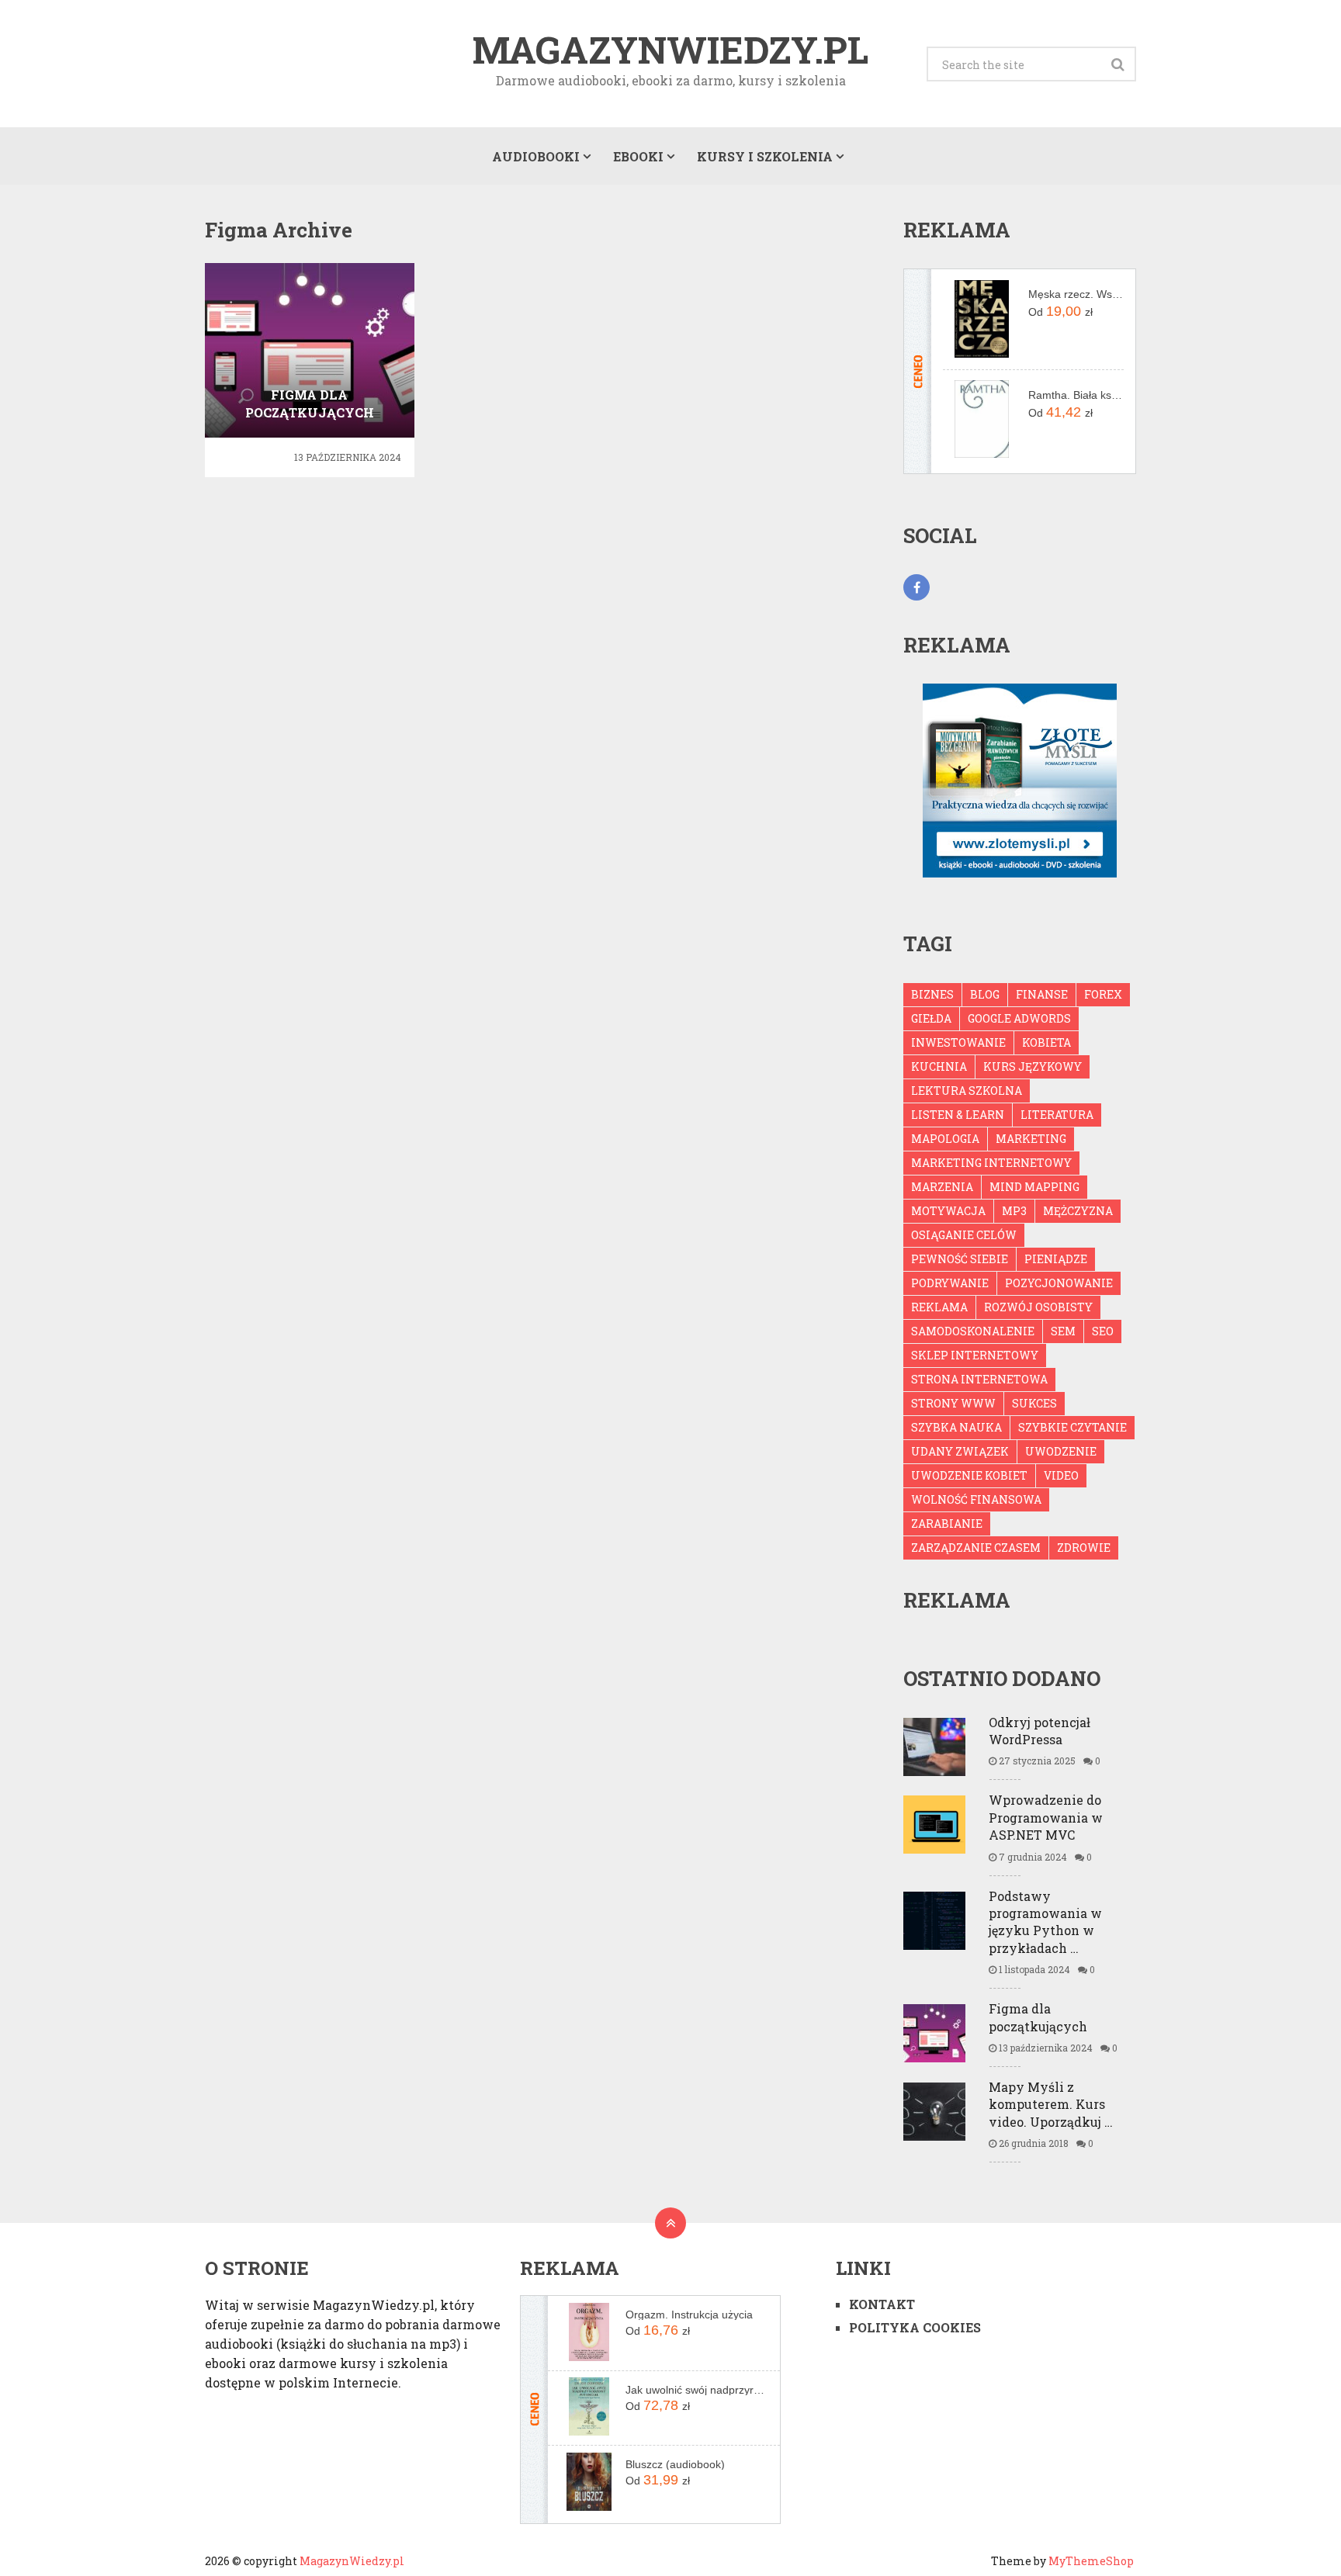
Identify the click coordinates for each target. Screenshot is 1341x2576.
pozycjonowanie (1059, 1283)
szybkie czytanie (1072, 1427)
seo (1103, 1331)
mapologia (945, 1139)
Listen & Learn (958, 1115)
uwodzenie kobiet (969, 1475)
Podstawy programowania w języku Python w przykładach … (1045, 1922)
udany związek (960, 1451)
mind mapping (1034, 1187)
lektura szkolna (967, 1091)
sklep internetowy (975, 1355)
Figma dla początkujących (1038, 2017)
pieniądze (1056, 1259)
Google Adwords (1019, 1018)
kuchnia (939, 1066)
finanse (1042, 994)
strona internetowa (979, 1379)
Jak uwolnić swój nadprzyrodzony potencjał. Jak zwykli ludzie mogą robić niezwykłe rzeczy (697, 2390)
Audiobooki (536, 156)
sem (1063, 1331)
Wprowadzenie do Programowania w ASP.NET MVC (1046, 1817)
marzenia (942, 1187)
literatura (1057, 1115)
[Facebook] (917, 587)
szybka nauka (956, 1427)
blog (985, 994)
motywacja (948, 1211)
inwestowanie (958, 1042)
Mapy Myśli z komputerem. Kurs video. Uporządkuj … (1051, 2104)
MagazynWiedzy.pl (670, 50)
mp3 (1014, 1211)
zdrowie (1084, 1548)
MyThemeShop (1091, 2561)
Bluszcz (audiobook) (675, 2464)
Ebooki (638, 156)
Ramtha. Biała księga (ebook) (1076, 395)
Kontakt (882, 2304)
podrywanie (950, 1283)
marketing (1031, 1139)
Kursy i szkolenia (765, 156)
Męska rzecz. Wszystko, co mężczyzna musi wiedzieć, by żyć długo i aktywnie (1076, 294)
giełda (931, 1018)
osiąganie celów (964, 1235)
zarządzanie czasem (976, 1548)
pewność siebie (960, 1259)
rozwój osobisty (1038, 1307)
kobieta (1046, 1042)
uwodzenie (1061, 1451)
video (1061, 1475)
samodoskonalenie (973, 1331)
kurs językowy (1033, 1066)
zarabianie (947, 1523)
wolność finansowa (976, 1499)
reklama (939, 1307)
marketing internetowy (991, 1163)
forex (1103, 994)
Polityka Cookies (915, 2327)
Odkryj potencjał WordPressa (1040, 1731)
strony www (953, 1403)
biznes (932, 994)
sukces (1034, 1403)
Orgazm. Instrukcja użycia (689, 2315)
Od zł (1060, 311)
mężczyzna (1078, 1211)
